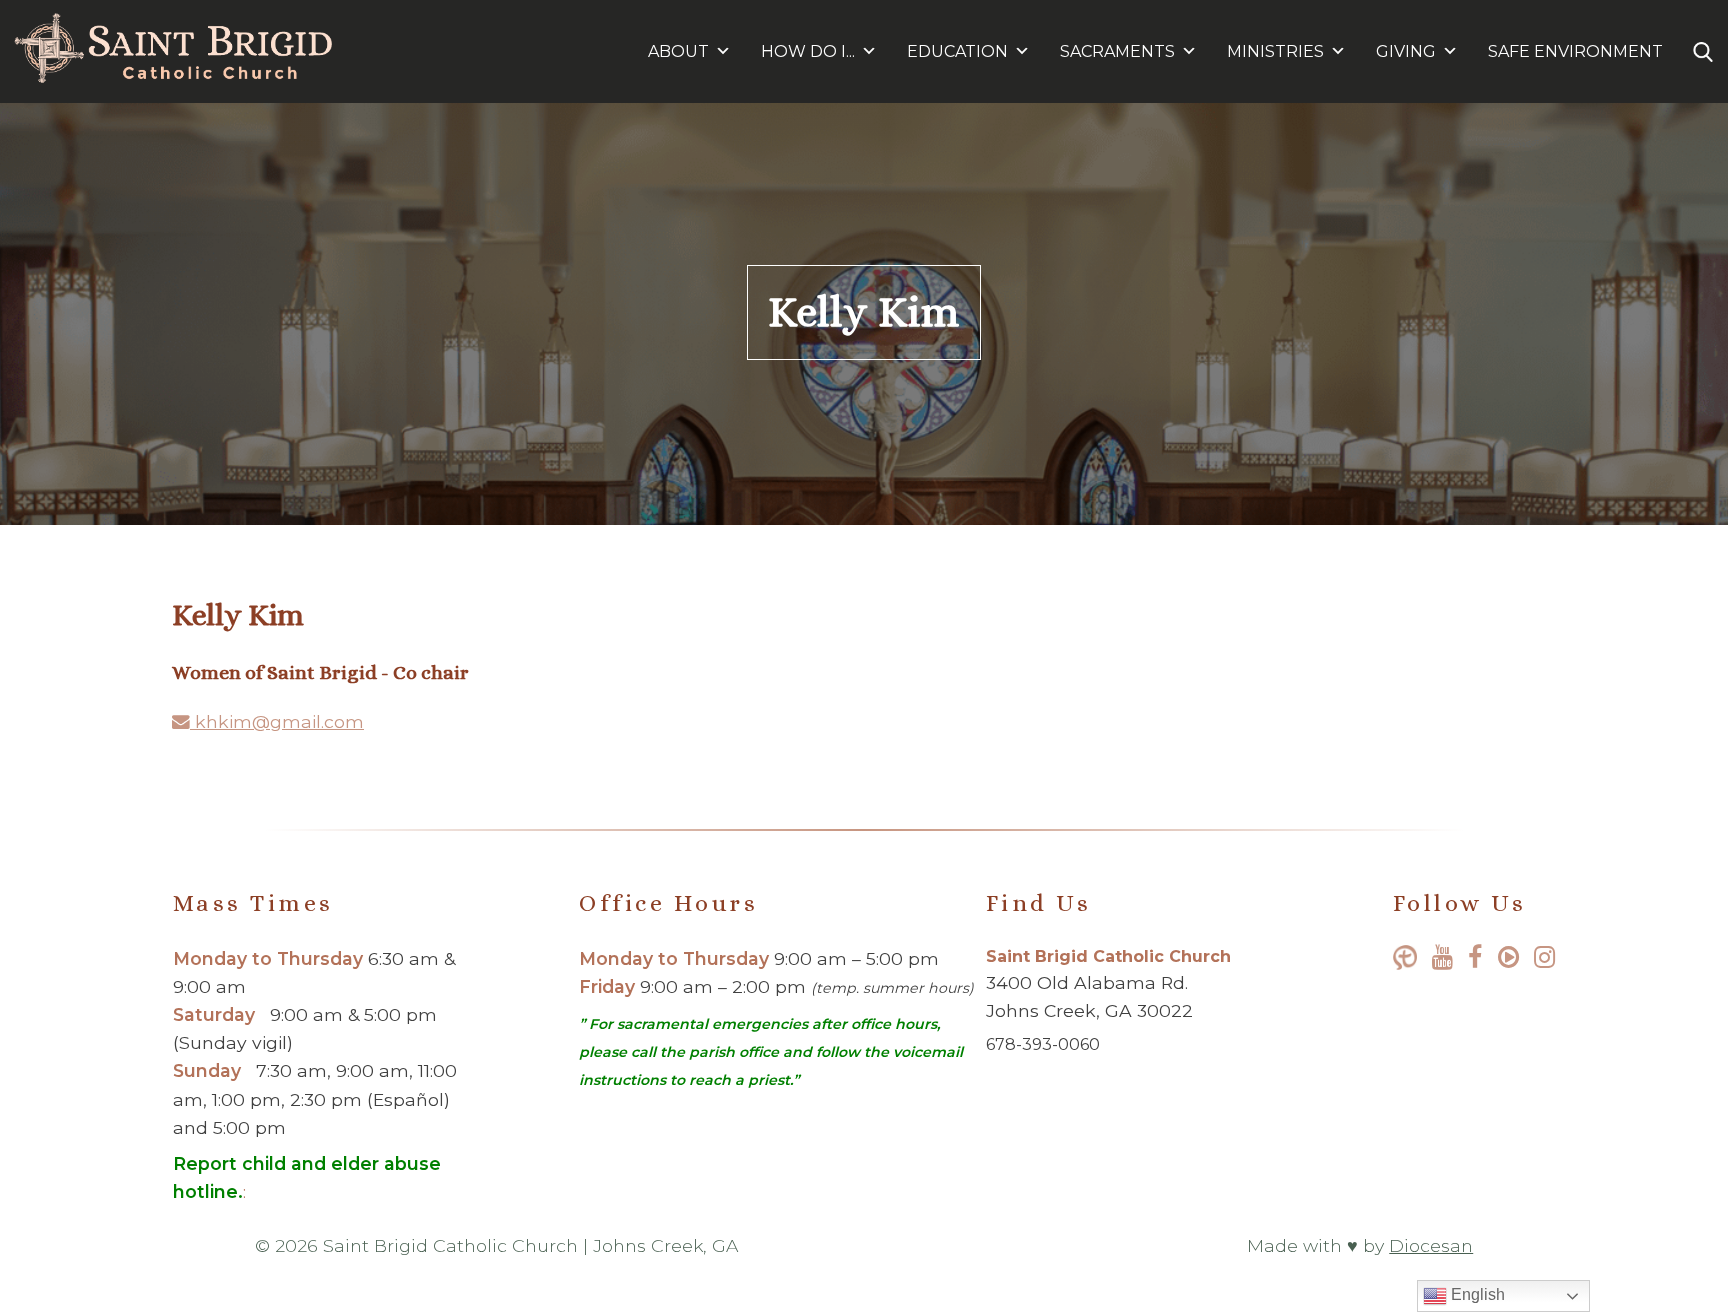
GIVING (1406, 51)
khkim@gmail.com (277, 721)
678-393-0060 (1043, 1044)
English (1476, 1294)
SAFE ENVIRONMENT (1575, 51)
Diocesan (1431, 1245)
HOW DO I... (808, 51)
